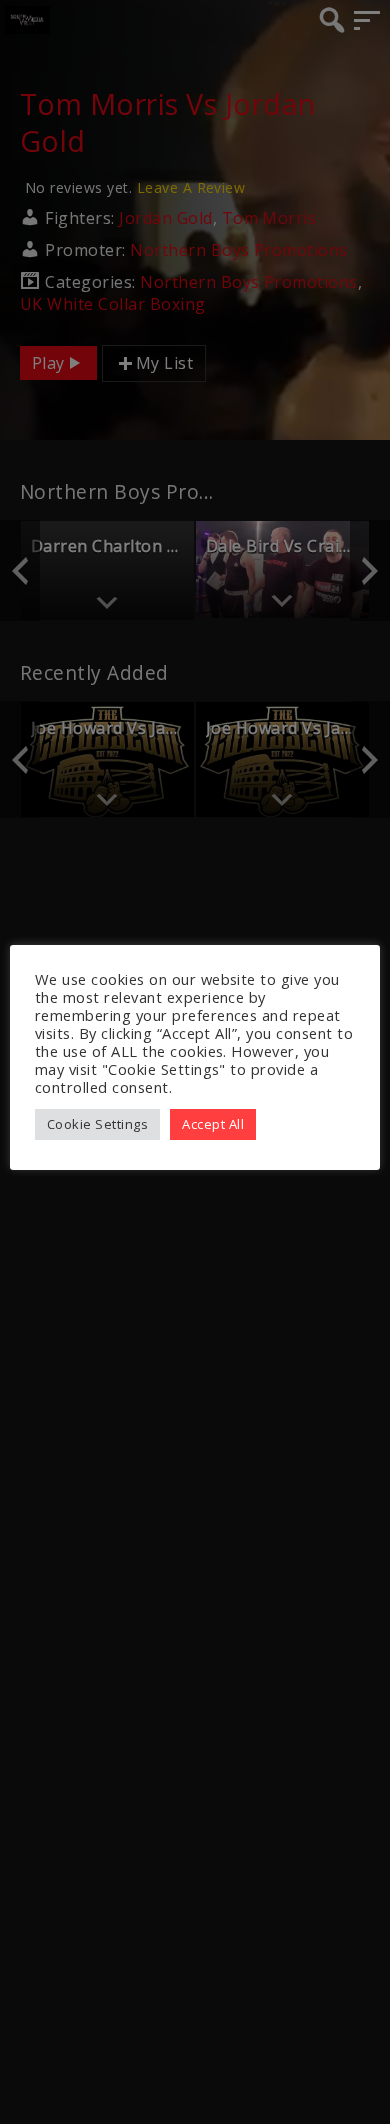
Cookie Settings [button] (97, 1124)
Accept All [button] (213, 1124)
